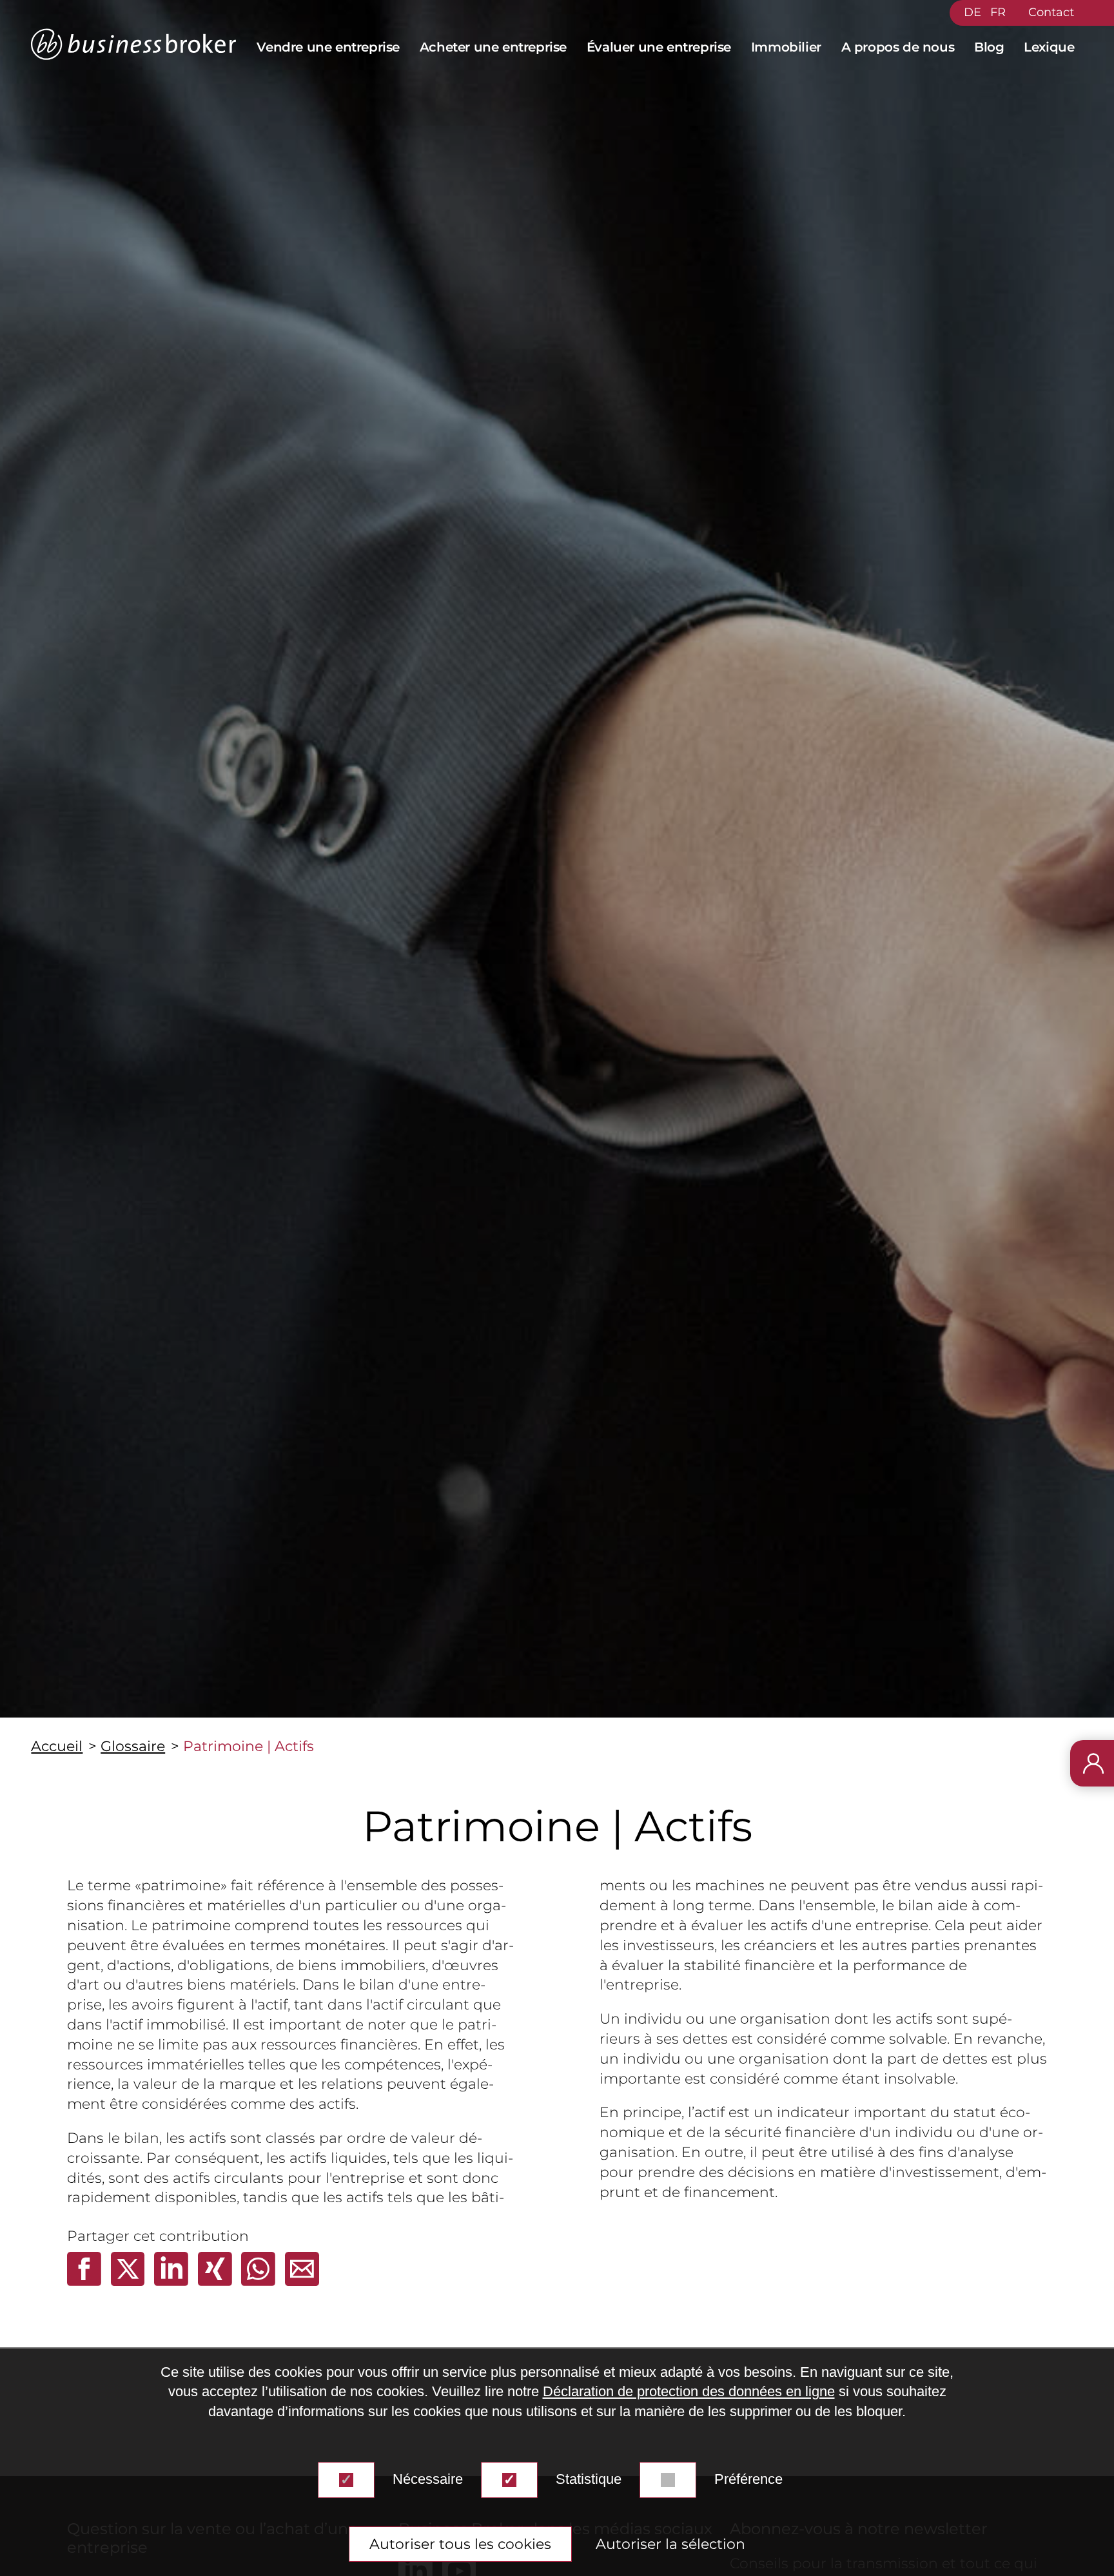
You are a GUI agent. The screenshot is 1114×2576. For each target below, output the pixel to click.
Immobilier (786, 47)
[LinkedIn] (173, 2281)
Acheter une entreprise (493, 47)
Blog (989, 47)
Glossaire (133, 1746)
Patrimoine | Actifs (249, 1746)
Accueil (57, 1746)
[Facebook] (86, 2281)
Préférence (748, 2479)
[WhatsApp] (260, 2281)
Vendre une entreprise (328, 47)
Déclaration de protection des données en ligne (689, 2392)
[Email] (302, 2281)
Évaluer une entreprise (659, 47)
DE (972, 12)
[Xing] (217, 2281)
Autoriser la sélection (670, 2544)
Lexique (1049, 47)
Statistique (589, 2479)
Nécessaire (428, 2479)
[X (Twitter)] (130, 2281)
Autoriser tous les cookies (460, 2544)
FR (998, 12)
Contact (1051, 12)
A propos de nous (898, 47)
